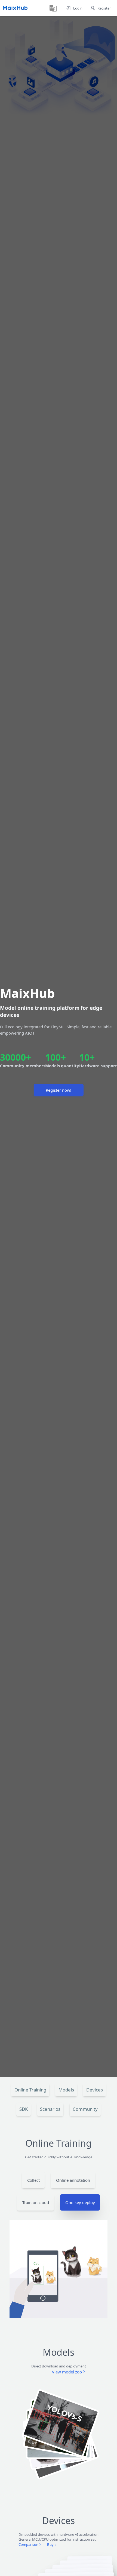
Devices (95, 2090)
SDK (24, 2109)
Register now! (59, 1090)
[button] (53, 8)
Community (85, 2109)
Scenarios (50, 2109)
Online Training (30, 2090)
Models (66, 2090)
